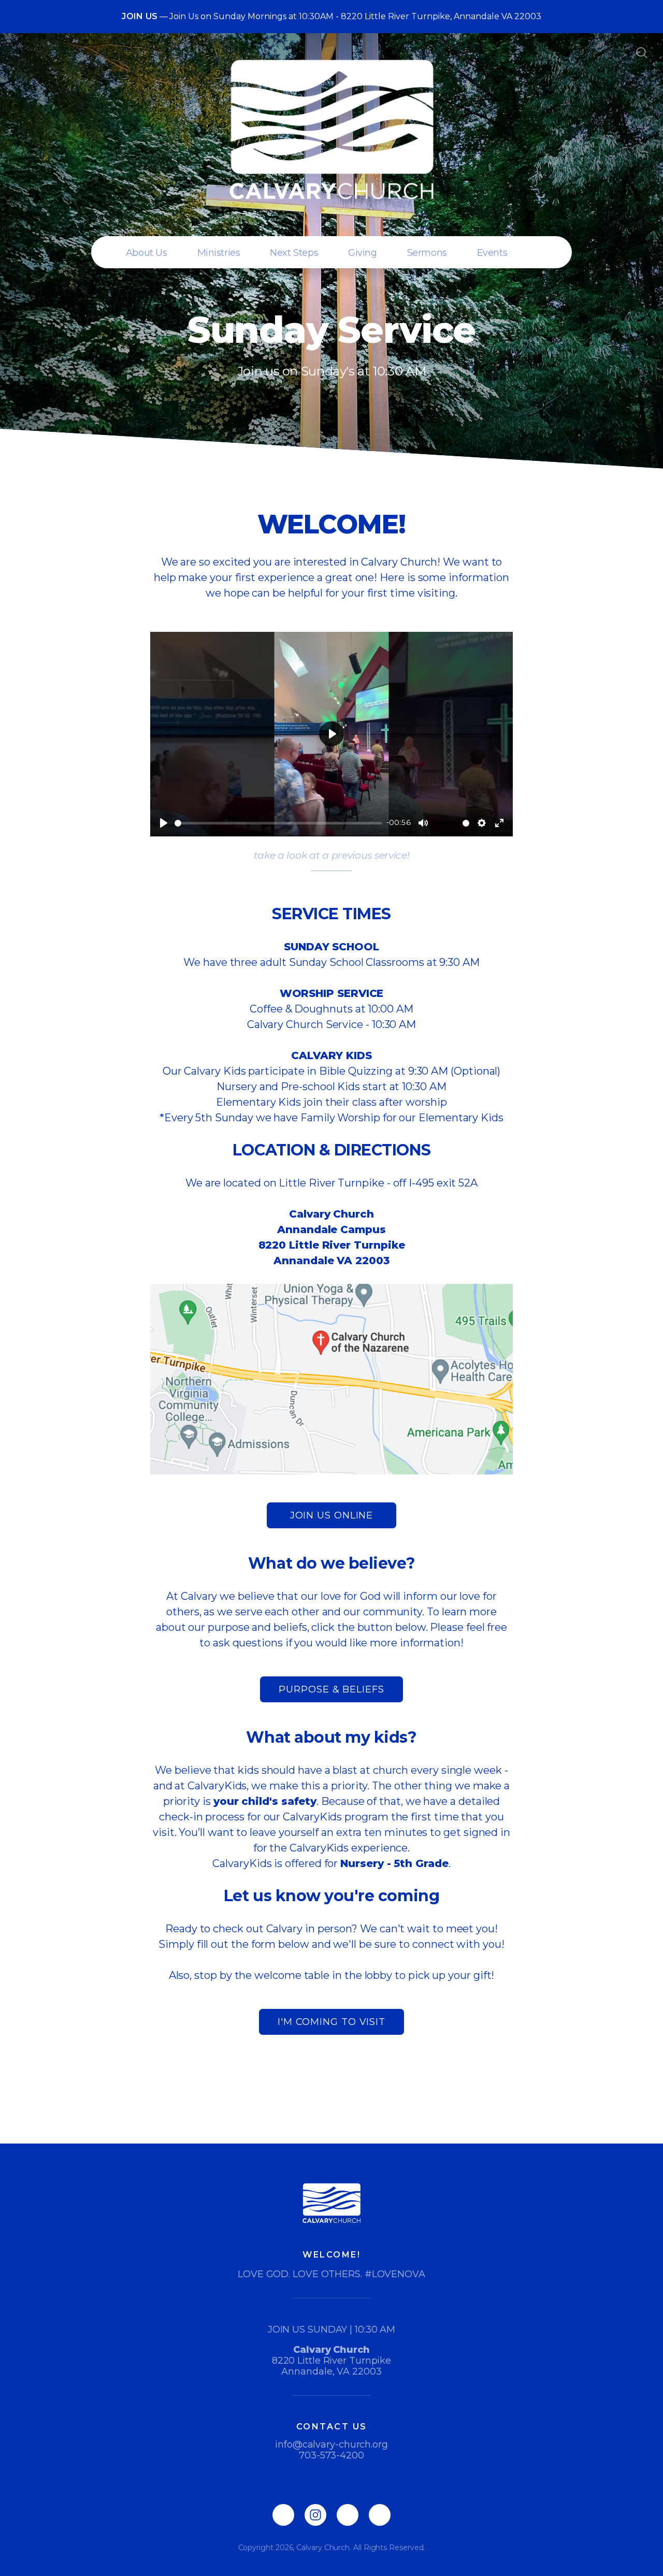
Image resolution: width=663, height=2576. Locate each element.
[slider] (278, 823)
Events (492, 253)
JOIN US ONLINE (332, 1515)
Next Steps (294, 253)
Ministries (219, 253)
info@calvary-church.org (331, 2444)
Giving (362, 253)
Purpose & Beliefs (331, 1689)
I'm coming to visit (331, 2022)
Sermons (427, 253)
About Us (147, 253)
